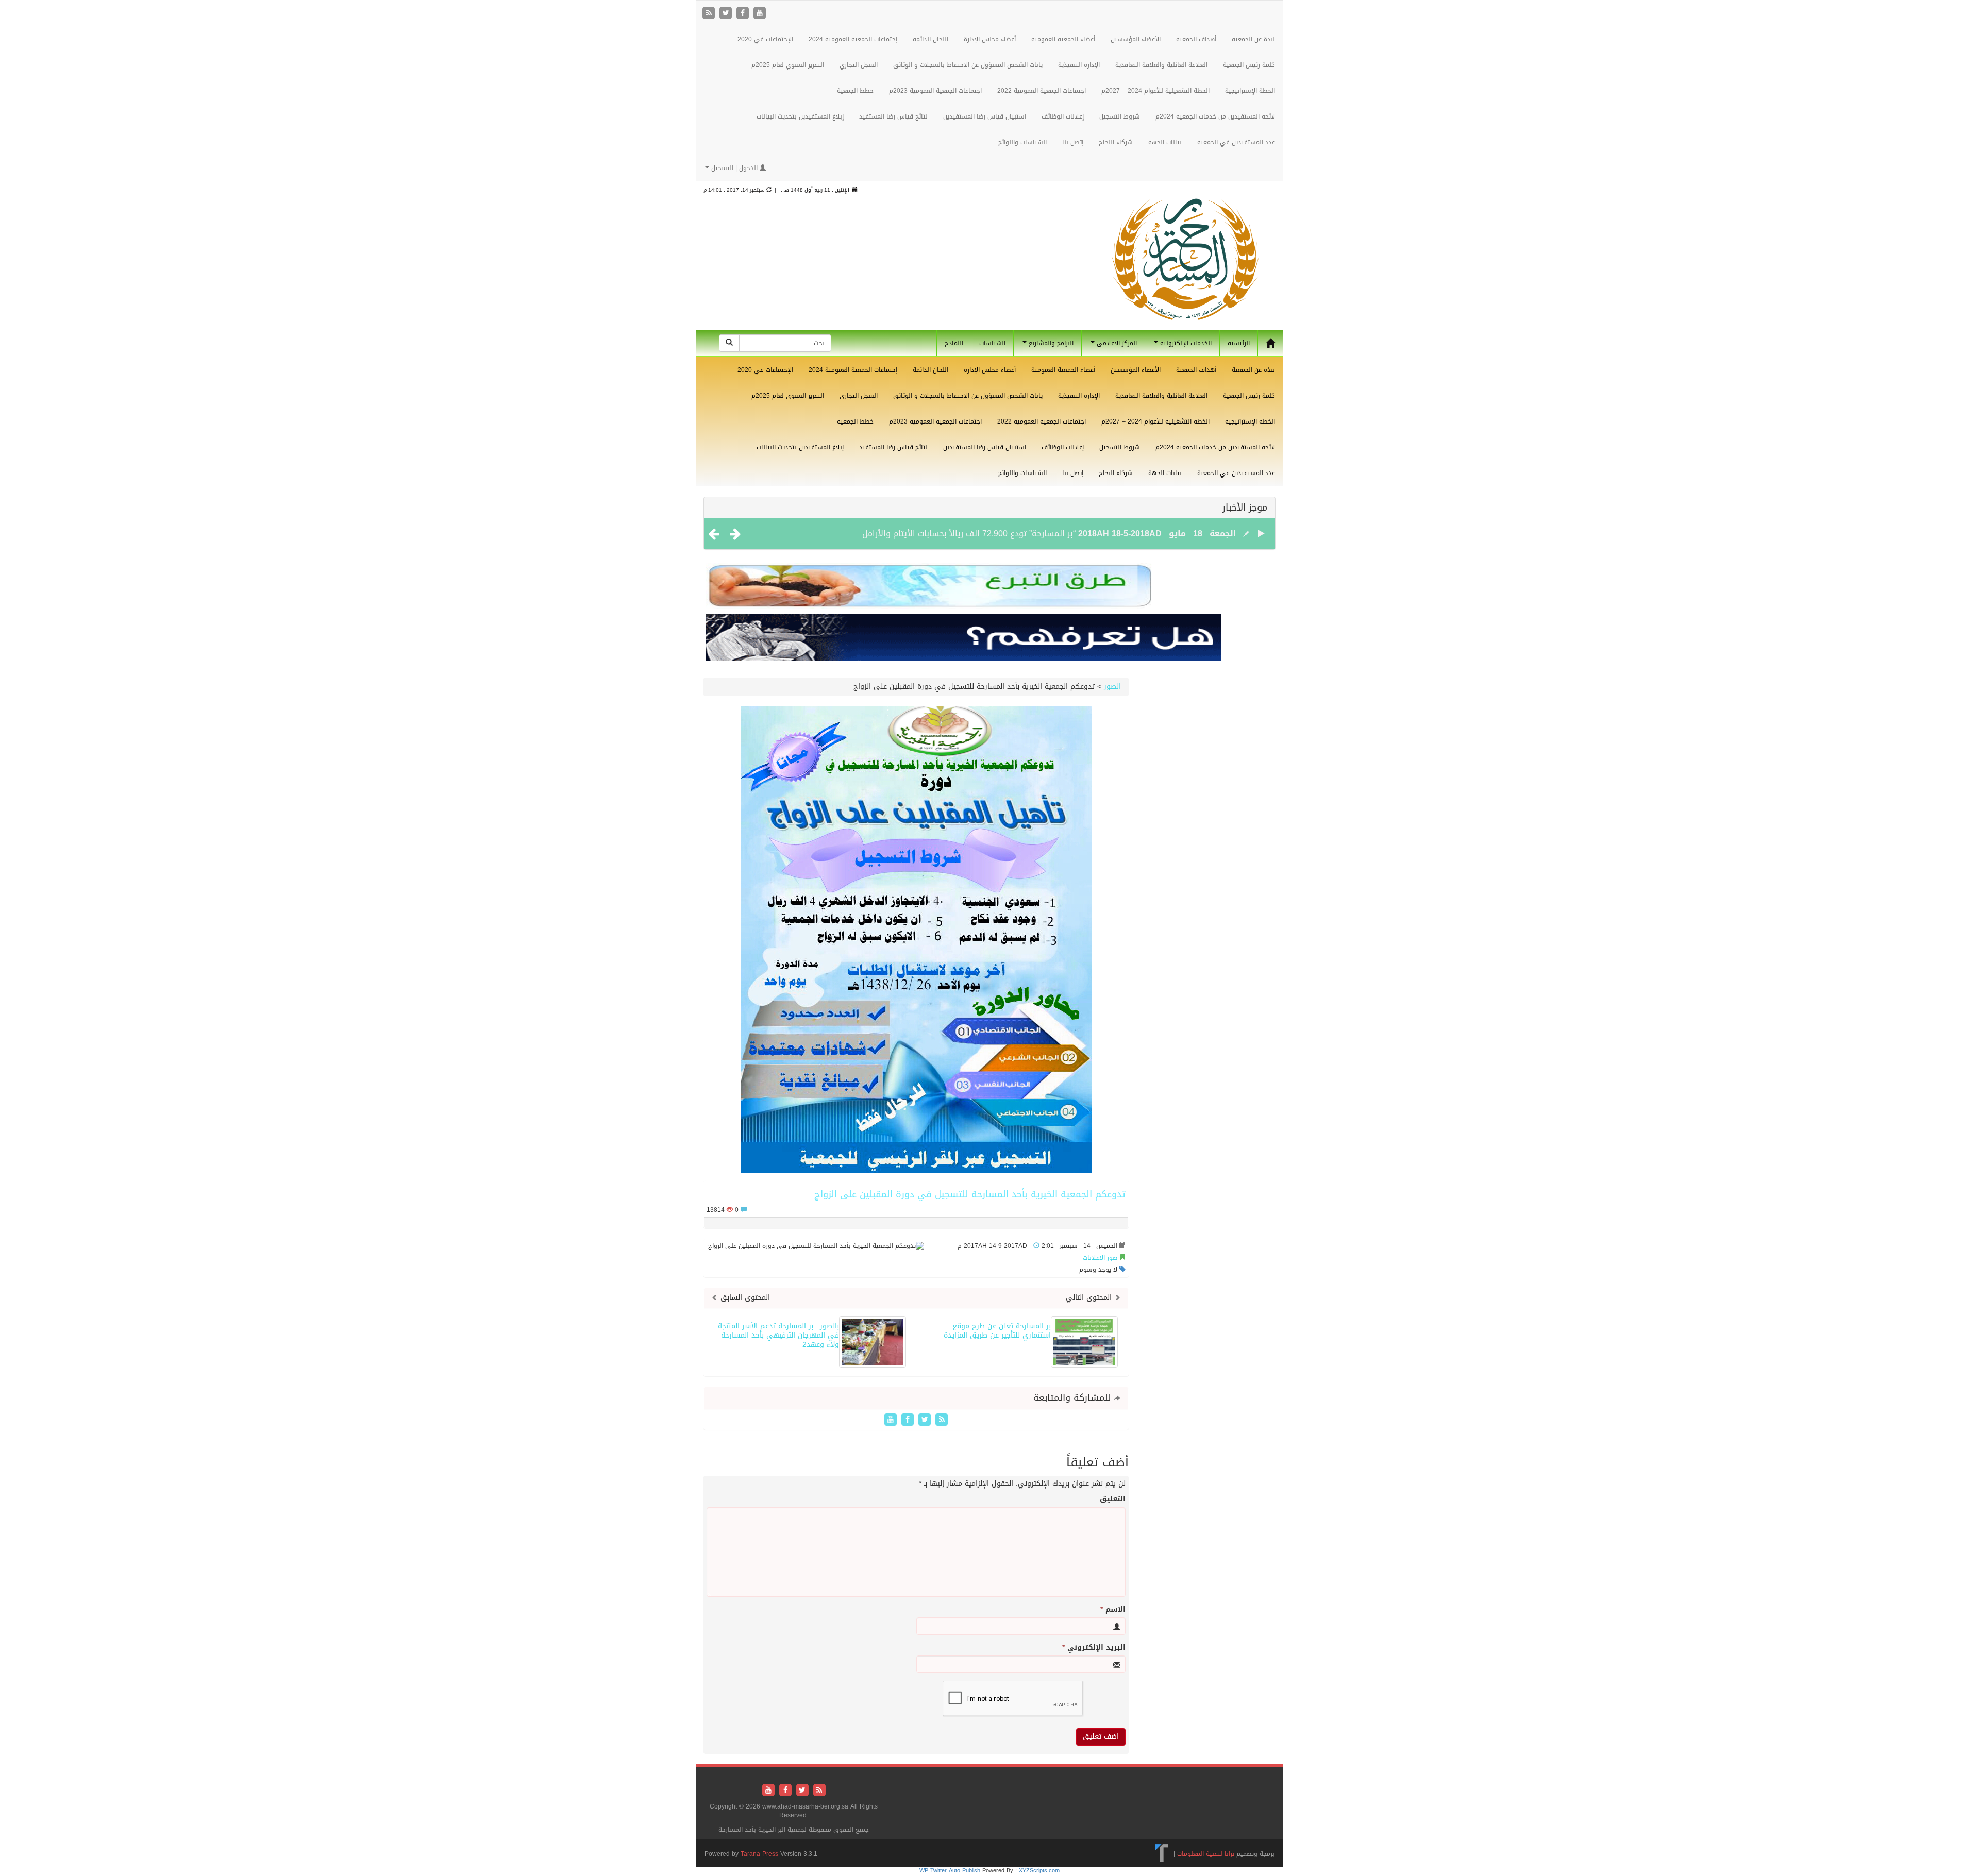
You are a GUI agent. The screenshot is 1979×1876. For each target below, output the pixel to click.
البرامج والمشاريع (1050, 343)
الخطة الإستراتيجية (1250, 91)
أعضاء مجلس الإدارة (990, 39)
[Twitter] (727, 14)
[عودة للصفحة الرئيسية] (1185, 269)
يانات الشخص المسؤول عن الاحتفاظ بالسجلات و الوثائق (968, 65)
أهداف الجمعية (1196, 39)
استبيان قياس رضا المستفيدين (985, 116)
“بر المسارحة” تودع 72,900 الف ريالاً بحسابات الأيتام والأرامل (969, 534)
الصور (1112, 687)
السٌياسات (992, 343)
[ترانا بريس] (1162, 1854)
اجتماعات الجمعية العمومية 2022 (1042, 91)
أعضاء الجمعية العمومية (1063, 39)
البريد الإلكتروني (1094, 1648)
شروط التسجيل (1120, 116)
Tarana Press (759, 1854)
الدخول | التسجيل (734, 168)
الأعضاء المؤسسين (1136, 39)
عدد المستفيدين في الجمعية (1236, 142)
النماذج (954, 343)
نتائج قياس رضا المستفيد (893, 116)
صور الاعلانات (1100, 1258)
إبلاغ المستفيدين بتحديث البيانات (800, 116)
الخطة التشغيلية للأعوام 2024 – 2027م (1155, 91)
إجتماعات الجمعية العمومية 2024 (853, 39)
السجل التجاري (859, 65)
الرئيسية (1239, 343)
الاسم (1113, 1610)
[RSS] (710, 14)
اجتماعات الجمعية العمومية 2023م (935, 91)
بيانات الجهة (1165, 142)
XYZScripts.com (1039, 1871)
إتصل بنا (1073, 142)
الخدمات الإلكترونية (1185, 343)
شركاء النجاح (1116, 142)
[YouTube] (760, 14)
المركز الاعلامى (1116, 343)
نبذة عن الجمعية (1253, 39)
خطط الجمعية (855, 91)
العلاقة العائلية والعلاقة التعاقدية (1161, 65)
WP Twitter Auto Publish (950, 1871)
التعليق (1113, 1499)
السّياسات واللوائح (1022, 142)
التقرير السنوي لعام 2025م (788, 65)
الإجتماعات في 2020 (765, 39)
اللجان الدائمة (930, 39)
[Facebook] (744, 14)
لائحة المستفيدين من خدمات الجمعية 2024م (1215, 116)
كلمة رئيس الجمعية (1249, 65)
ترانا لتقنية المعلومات (1206, 1854)
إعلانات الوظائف (1063, 116)
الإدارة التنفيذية (1079, 65)
